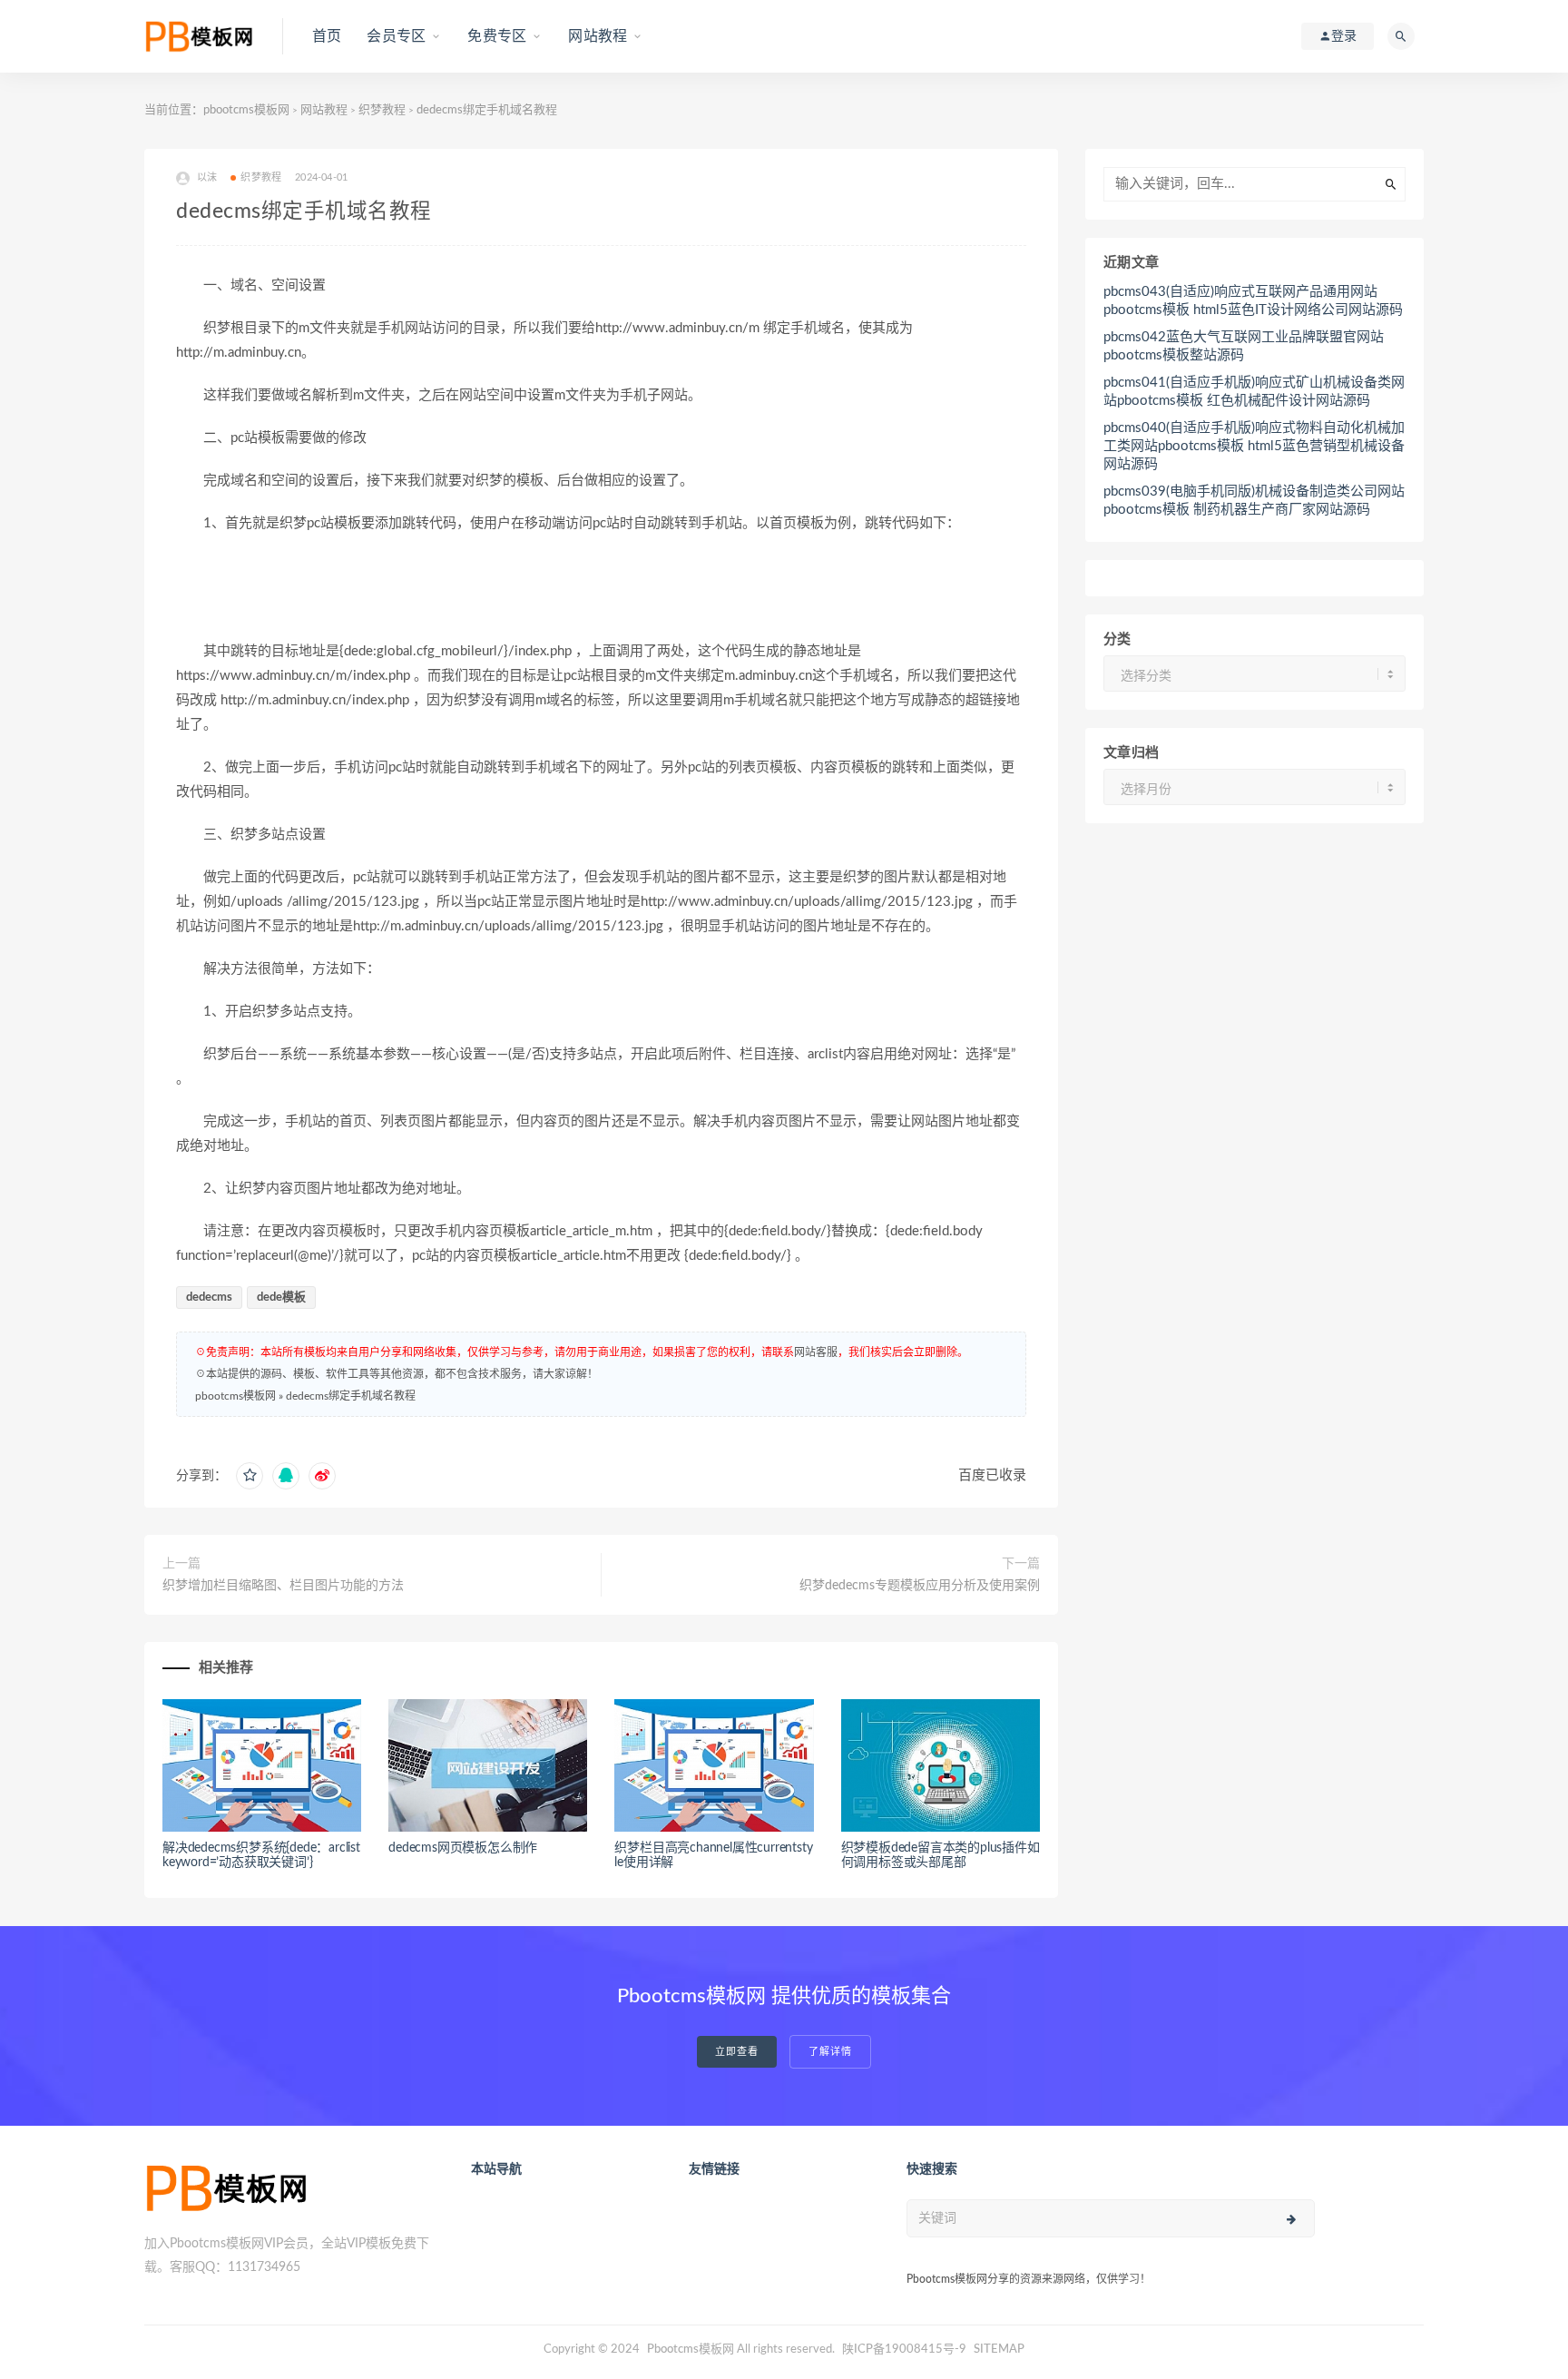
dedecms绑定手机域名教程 (351, 1396)
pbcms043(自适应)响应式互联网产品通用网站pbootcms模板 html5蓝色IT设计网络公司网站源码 (1253, 301)
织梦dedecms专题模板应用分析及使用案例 (920, 1586)
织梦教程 (382, 110)
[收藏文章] (250, 1476)
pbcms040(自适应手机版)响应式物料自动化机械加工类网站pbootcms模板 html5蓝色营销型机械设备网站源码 (1254, 446)
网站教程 (598, 36)
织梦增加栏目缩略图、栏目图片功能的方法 (283, 1586)
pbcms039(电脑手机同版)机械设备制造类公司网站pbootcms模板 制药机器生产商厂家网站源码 (1254, 501)
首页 (327, 36)
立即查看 (737, 2052)
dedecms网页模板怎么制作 (463, 1848)
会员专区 (396, 36)
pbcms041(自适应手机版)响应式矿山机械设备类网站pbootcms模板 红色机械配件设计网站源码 (1254, 392)
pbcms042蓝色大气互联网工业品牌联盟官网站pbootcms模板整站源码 (1244, 346)
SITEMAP (999, 2350)
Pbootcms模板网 (691, 2350)
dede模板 (281, 1298)
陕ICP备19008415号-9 (904, 2350)
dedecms (209, 1298)
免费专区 (497, 36)
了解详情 (830, 2052)
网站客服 (816, 1352)
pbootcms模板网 (246, 110)
